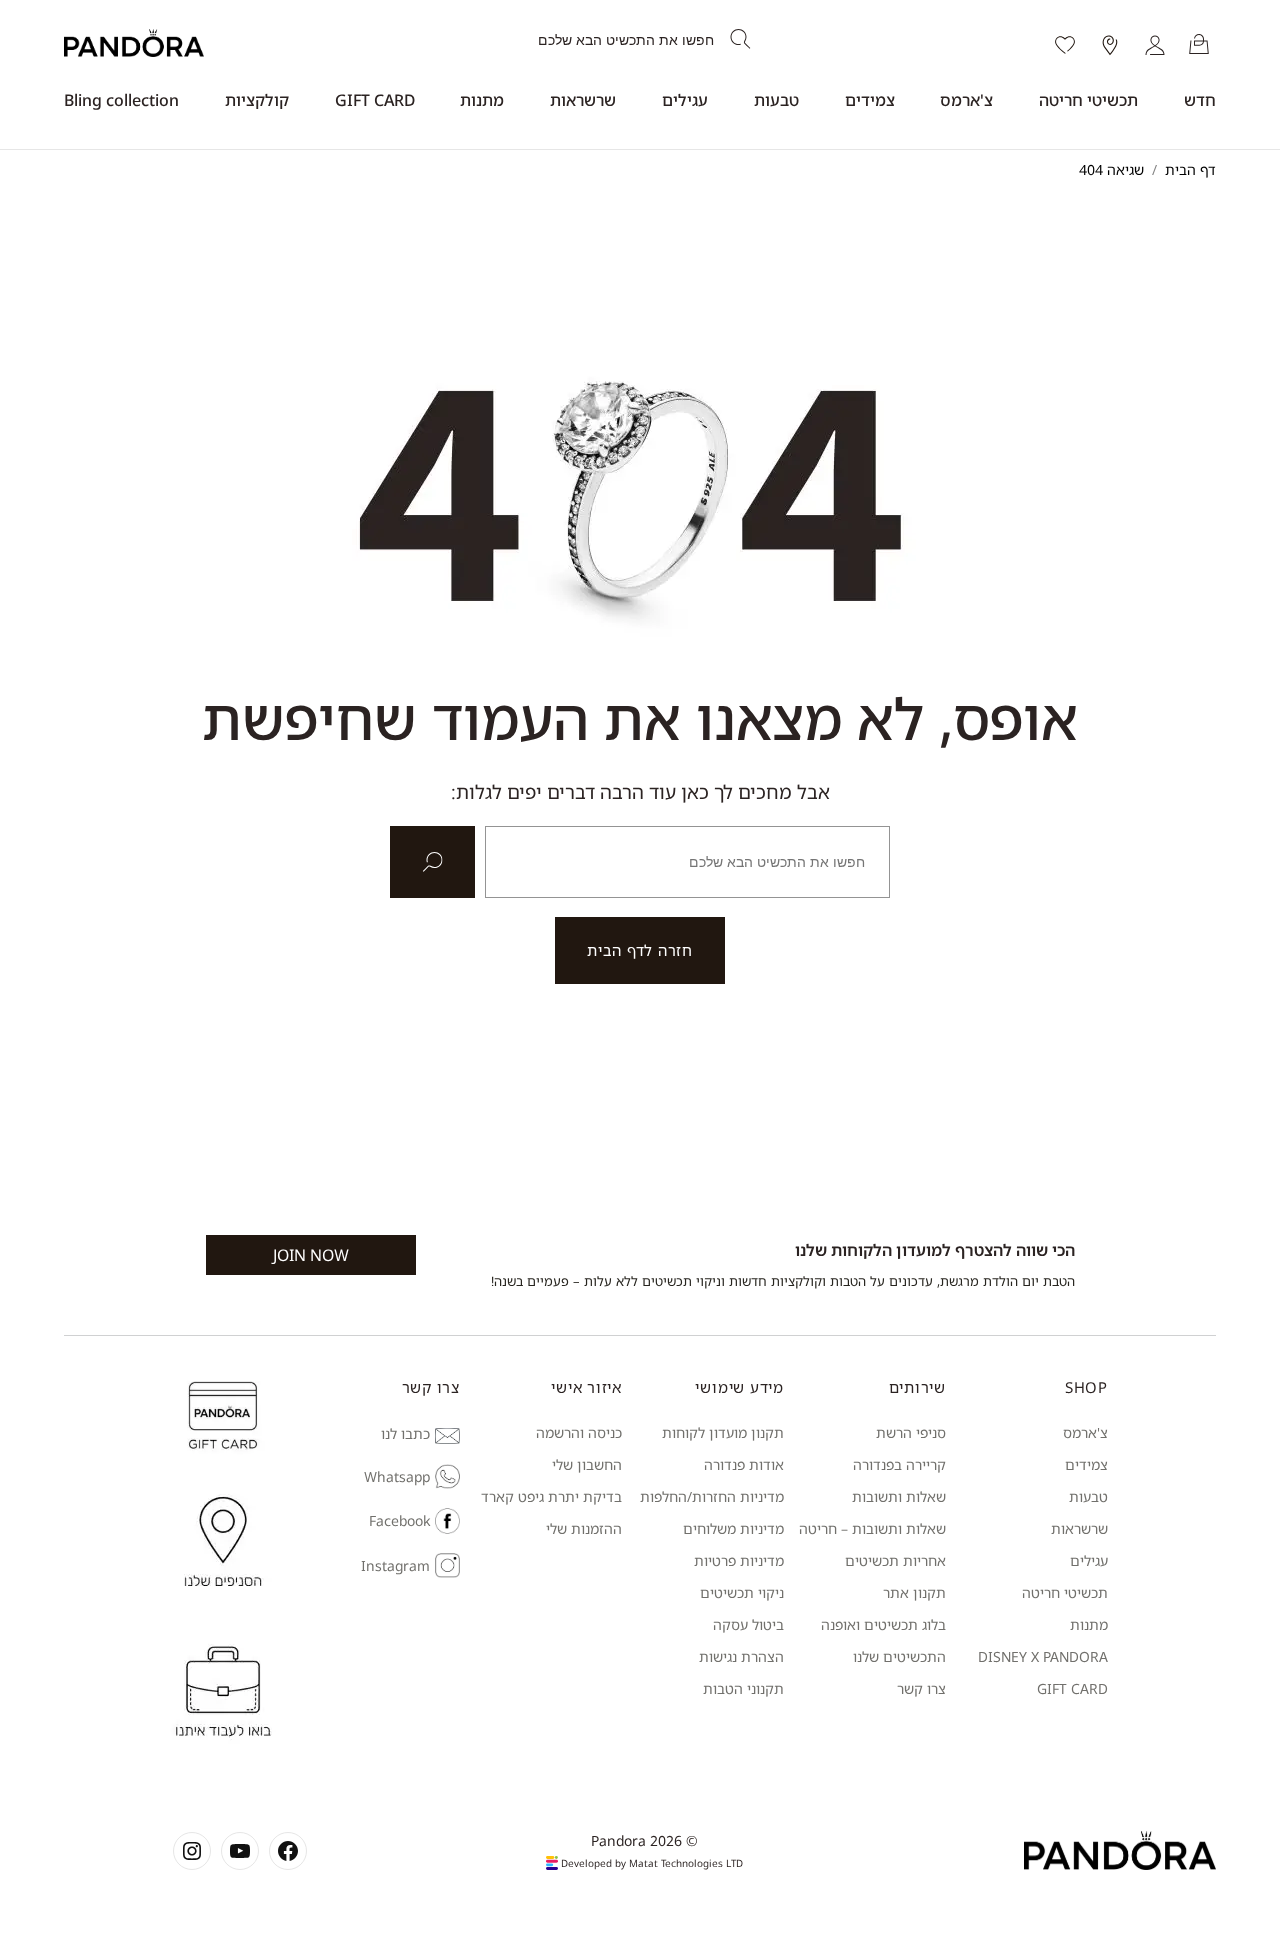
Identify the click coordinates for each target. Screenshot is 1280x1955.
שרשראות (583, 100)
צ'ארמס (966, 100)
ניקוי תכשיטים (742, 1592)
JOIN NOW (311, 1255)
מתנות (482, 100)
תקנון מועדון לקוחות (723, 1432)
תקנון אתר (914, 1592)
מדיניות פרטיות (739, 1560)
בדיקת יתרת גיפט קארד (551, 1496)
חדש (1200, 100)
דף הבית (1190, 169)
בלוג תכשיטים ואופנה (883, 1624)
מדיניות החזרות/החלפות (712, 1496)
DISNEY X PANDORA (1043, 1656)
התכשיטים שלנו (899, 1656)
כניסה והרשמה (579, 1432)
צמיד (1093, 1464)
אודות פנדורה (744, 1464)
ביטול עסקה (748, 1624)
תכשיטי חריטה (1088, 100)
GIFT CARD (375, 100)
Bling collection (121, 100)
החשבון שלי (587, 1464)
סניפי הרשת (911, 1432)
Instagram (395, 1565)
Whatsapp (397, 1476)
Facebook (399, 1520)
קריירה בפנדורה (899, 1464)
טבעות (776, 100)
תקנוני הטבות (743, 1688)
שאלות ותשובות (899, 1496)
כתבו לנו (405, 1433)
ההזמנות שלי (584, 1528)
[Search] (740, 40)
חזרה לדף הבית (640, 950)
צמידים (870, 100)
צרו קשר (921, 1688)
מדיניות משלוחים (733, 1528)
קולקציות (257, 100)
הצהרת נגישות (741, 1656)
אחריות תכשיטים (895, 1560)
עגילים (685, 100)
